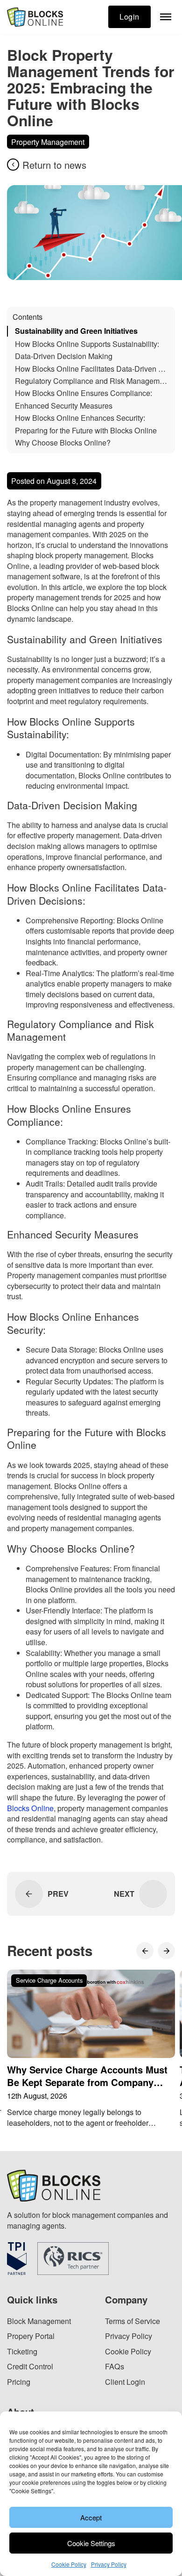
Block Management (39, 2321)
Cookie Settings (91, 2543)
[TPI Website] (17, 2259)
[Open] (166, 17)
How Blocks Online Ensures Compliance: (84, 393)
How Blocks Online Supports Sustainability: (87, 344)
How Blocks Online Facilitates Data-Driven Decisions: (92, 369)
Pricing (19, 2382)
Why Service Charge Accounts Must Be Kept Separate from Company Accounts (87, 2082)
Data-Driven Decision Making (64, 356)
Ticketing (22, 2351)
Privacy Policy (109, 2564)
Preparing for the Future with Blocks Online (86, 430)
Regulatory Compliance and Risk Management (92, 381)
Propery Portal (31, 2336)
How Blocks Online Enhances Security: (80, 418)
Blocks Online (30, 1808)
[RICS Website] (73, 2259)
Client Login (125, 2382)
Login (129, 16)
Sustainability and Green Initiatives (76, 331)
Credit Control (30, 2366)
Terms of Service (133, 2321)
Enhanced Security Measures (64, 406)
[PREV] (29, 1894)
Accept (91, 2517)
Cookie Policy (69, 2564)
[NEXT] (153, 1894)
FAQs (115, 2366)
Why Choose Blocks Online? (63, 443)
